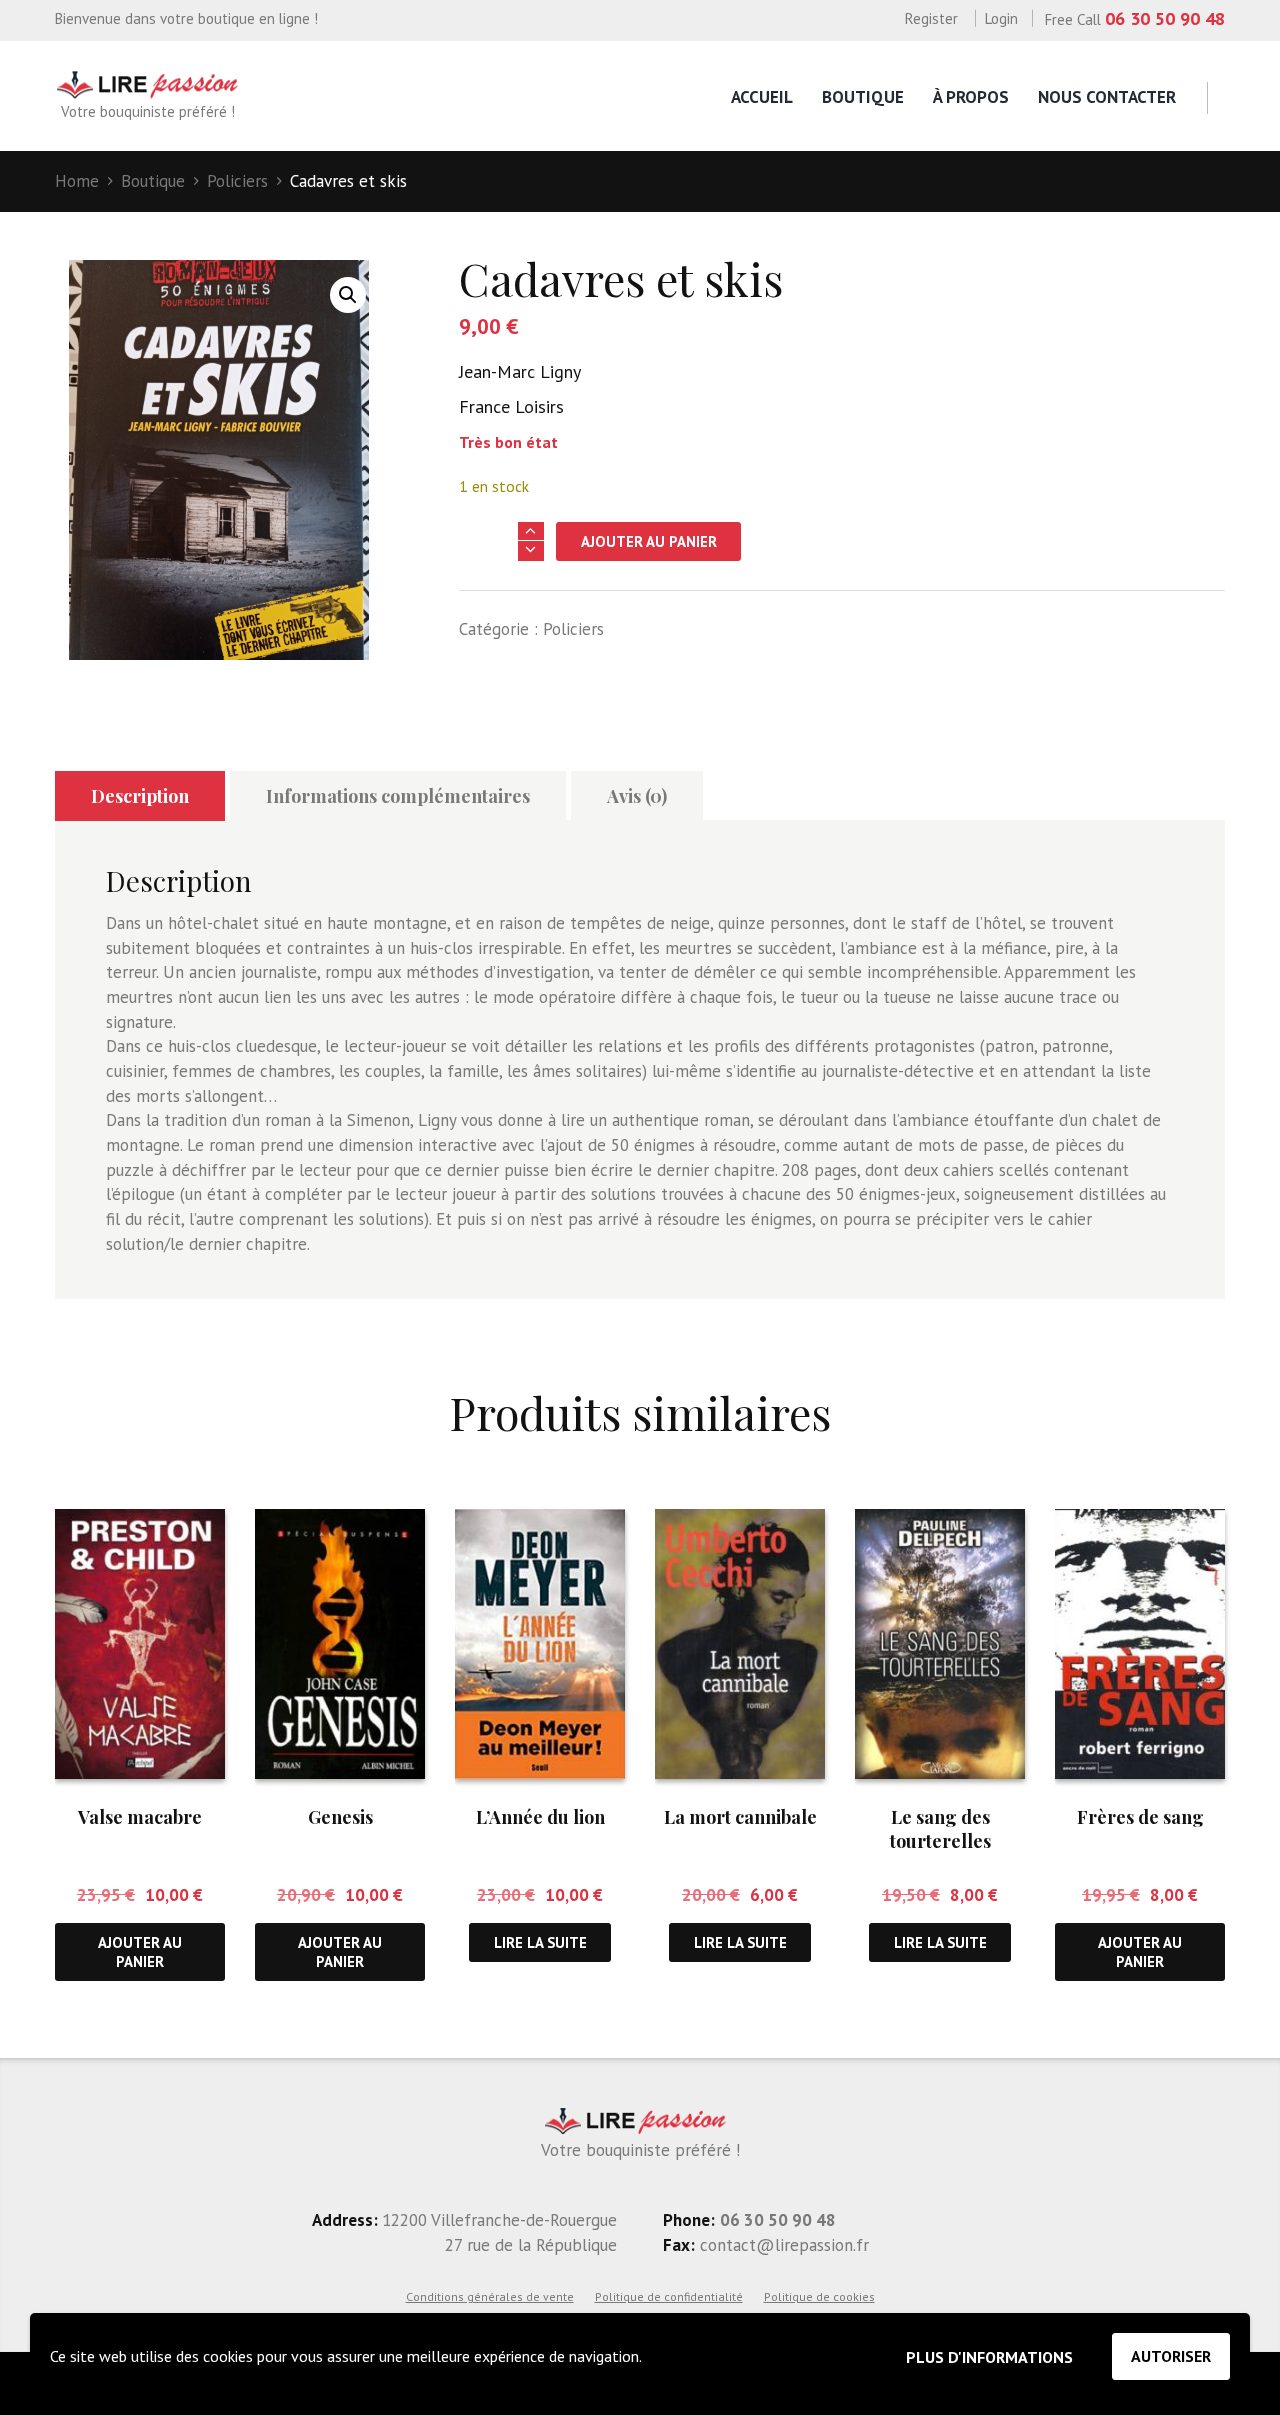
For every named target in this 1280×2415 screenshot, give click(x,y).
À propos (971, 97)
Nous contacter (1107, 97)
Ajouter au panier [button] (140, 1952)
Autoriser (1171, 2356)
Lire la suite (540, 1942)
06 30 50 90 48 (1165, 18)
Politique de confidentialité (669, 2296)
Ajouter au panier (649, 541)
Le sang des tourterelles (940, 1828)
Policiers (237, 181)
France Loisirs (511, 406)
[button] (348, 295)
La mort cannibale (740, 1817)
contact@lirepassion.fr (782, 2245)
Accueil (762, 97)
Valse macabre (140, 1817)
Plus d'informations (989, 2357)
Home (77, 181)
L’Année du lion (540, 1817)
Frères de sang (1140, 1817)
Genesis (340, 1817)
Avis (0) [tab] (637, 796)
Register (931, 18)
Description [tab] (140, 796)
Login (1001, 18)
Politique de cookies (819, 2296)
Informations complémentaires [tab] (398, 796)
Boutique (863, 97)
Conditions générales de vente (490, 2296)
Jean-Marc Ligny (520, 371)
